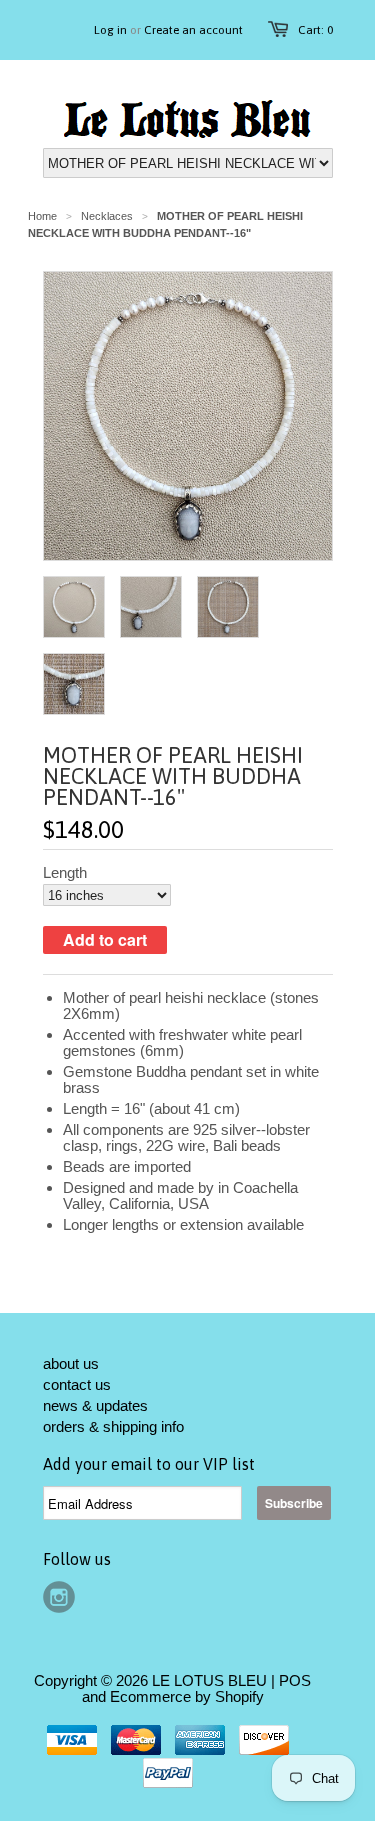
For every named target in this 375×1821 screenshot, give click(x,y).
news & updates (95, 1405)
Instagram (59, 1597)
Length (65, 873)
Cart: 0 (315, 30)
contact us (77, 1384)
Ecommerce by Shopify (187, 1696)
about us (71, 1363)
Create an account (193, 30)
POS (295, 1680)
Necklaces (107, 216)
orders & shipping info (113, 1426)
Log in (110, 30)
